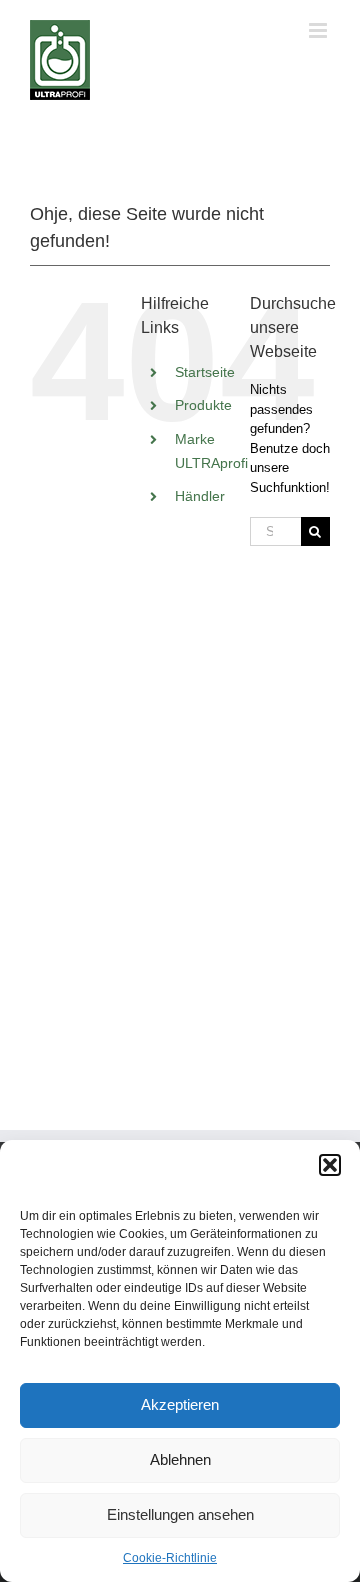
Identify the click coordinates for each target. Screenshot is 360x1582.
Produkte (203, 405)
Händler (200, 496)
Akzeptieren (180, 1404)
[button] (330, 1165)
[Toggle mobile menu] (319, 30)
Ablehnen (180, 1459)
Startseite (205, 372)
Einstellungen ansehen (180, 1514)
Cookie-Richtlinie (170, 1558)
